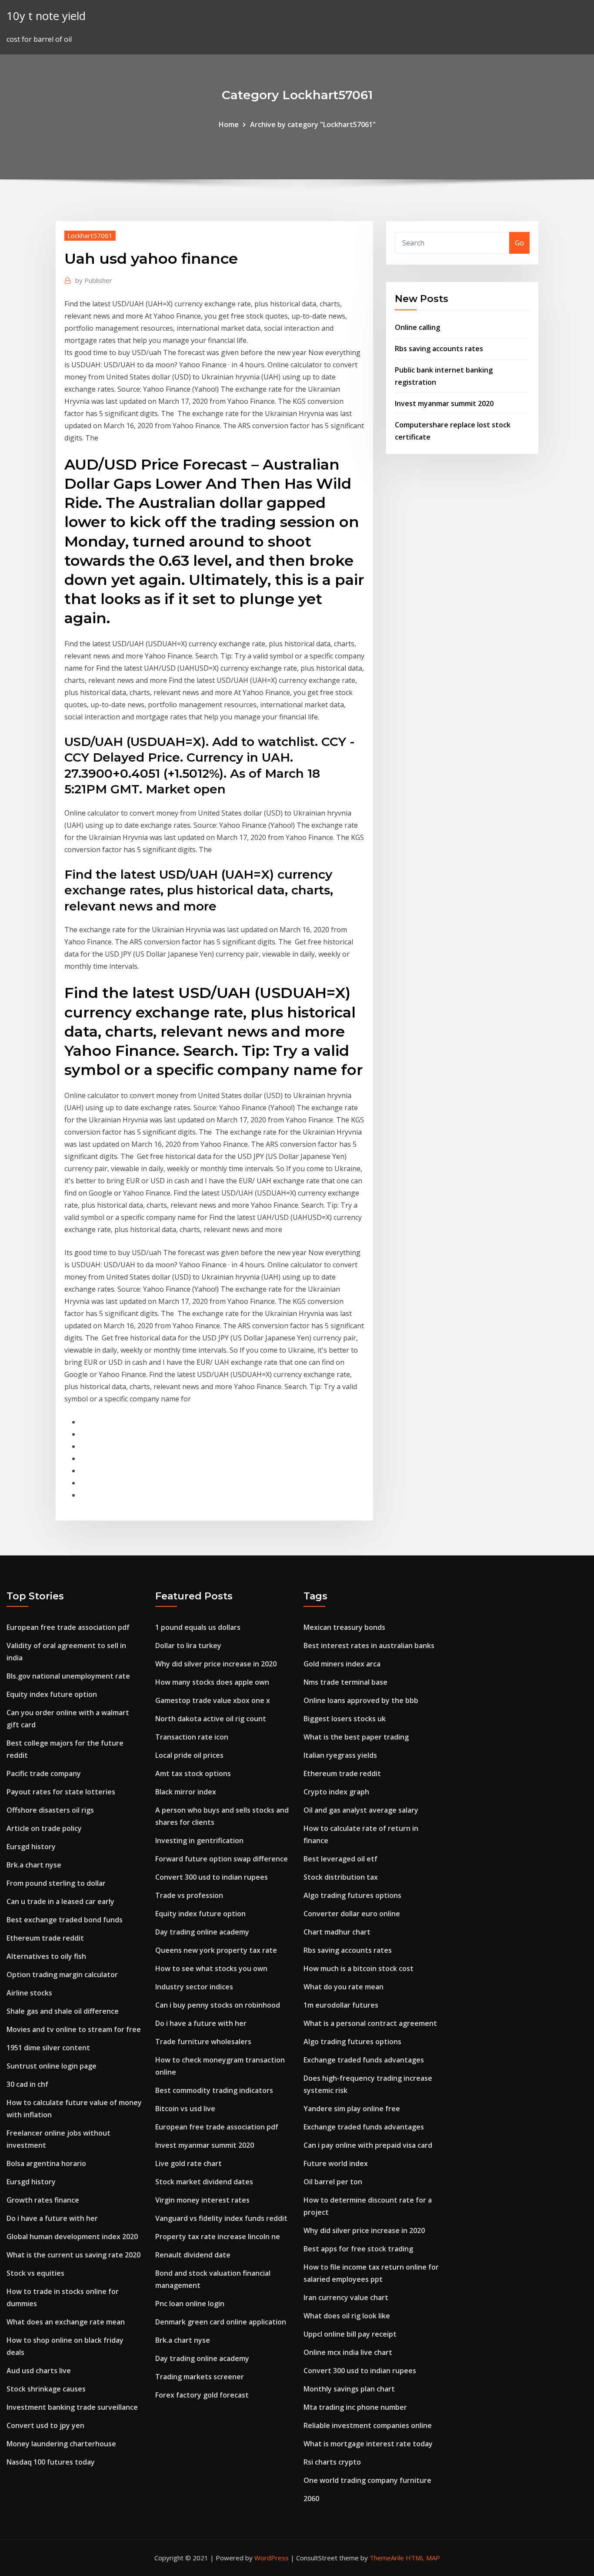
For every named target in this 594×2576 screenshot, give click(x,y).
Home (229, 124)
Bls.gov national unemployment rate (68, 1676)
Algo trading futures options (352, 1895)
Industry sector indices (194, 1987)
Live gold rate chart (189, 2163)
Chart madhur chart (337, 1932)
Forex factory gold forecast (202, 2395)
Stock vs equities (35, 2273)
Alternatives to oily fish (46, 1956)
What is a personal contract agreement (370, 2023)
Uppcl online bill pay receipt (350, 2334)
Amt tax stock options (193, 1773)
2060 (311, 2499)
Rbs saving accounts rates (439, 349)
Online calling (417, 327)
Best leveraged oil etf (340, 1859)
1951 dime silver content (48, 2048)
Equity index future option (52, 1694)
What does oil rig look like (347, 2316)
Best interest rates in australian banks (369, 1646)
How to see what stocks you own (211, 1968)
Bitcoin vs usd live (185, 2109)
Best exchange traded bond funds (65, 1920)
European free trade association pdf (68, 1627)
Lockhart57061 (90, 235)
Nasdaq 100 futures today (51, 2462)
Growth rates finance (43, 2200)
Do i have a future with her (52, 2218)
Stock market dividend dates (204, 2182)
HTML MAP (423, 2558)
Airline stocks (29, 1993)
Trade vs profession (189, 1895)
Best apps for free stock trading (358, 2249)
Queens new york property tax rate (216, 1950)
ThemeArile (387, 2558)
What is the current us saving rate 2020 (73, 2255)
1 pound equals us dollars (198, 1627)
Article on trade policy (44, 1828)
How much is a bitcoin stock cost (359, 1968)
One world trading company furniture (367, 2480)
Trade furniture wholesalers (203, 2042)
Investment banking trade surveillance (72, 2407)
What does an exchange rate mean (66, 2322)
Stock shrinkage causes (46, 2389)
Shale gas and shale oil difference (63, 2011)
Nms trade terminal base (345, 1682)
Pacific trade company (44, 1773)
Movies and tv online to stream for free (74, 2029)
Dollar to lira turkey (188, 1646)
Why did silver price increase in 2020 (216, 1664)
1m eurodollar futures (341, 2005)
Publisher (94, 280)
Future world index (336, 2163)
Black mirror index (186, 1792)
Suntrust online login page (52, 2066)
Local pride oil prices (189, 1755)
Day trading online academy (202, 1932)
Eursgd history (31, 1847)
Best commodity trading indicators (214, 2090)
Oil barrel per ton (333, 2182)
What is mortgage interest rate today (368, 2444)
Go (519, 243)
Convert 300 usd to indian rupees (212, 1877)
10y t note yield (46, 16)
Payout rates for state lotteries (61, 1792)
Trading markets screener (200, 2377)
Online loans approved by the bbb (361, 1700)
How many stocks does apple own (212, 1682)
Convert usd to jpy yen (45, 2425)
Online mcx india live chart (348, 2352)
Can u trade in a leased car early (60, 1901)
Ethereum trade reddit (45, 1938)
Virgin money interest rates (202, 2200)
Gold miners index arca (342, 1664)
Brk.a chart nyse (34, 1865)
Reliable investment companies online (368, 2425)
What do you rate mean (344, 1987)
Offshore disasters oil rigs (50, 1810)
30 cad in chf (27, 2084)
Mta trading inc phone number (355, 2407)
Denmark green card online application (221, 2322)
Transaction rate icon (192, 1737)
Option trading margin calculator (62, 1975)
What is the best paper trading (356, 1737)
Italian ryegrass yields (340, 1755)
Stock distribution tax (341, 1877)
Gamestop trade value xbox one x (213, 1700)
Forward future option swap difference (222, 1859)
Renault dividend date (193, 2255)
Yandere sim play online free (352, 2109)
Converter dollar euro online (352, 1914)
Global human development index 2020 (72, 2237)
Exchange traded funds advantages (364, 2060)
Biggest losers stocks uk (345, 1719)
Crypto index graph (336, 1792)
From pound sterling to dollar (56, 1883)
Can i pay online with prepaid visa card (368, 2145)
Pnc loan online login (190, 2304)
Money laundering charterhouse (61, 2444)
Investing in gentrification (199, 1840)
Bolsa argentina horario (46, 2163)
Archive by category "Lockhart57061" (313, 124)
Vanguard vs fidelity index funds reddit (221, 2218)
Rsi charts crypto (332, 2462)
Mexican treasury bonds (344, 1627)
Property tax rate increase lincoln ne (218, 2237)
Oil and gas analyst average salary (361, 1810)
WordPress (272, 2558)
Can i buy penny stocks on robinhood (218, 2005)
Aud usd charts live (39, 2371)
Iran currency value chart (346, 2297)
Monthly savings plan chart (349, 2389)
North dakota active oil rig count (211, 1719)
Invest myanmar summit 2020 (444, 403)
